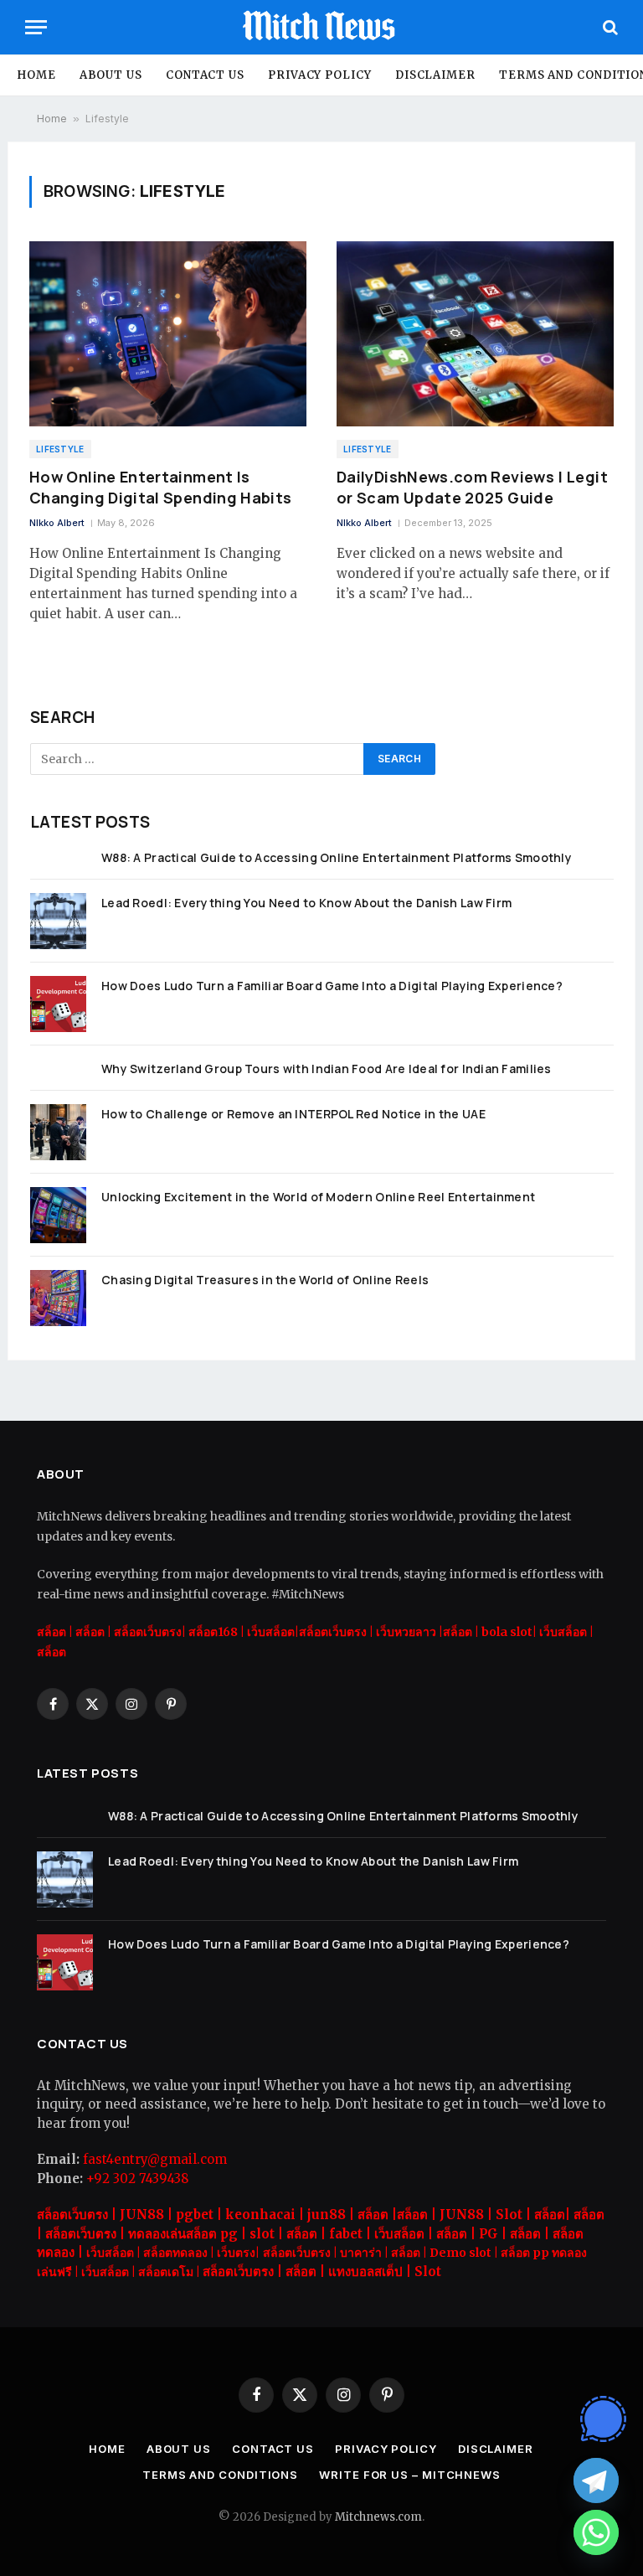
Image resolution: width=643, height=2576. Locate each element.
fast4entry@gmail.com (155, 2159)
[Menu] (36, 27)
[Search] (609, 27)
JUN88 (142, 2215)
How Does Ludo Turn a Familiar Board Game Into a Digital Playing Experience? (332, 986)
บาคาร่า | (365, 2253)
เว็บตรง (236, 2253)
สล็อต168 (213, 1632)
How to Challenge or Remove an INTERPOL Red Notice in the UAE (293, 1114)
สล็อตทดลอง (175, 2253)
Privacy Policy (320, 75)
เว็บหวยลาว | (409, 1632)
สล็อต (51, 1632)
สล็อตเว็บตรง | (78, 2215)
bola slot (507, 1632)
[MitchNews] (321, 27)
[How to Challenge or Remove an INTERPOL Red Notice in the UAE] (58, 1132)
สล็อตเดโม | (170, 2272)
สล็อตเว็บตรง (333, 1632)
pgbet (195, 2215)
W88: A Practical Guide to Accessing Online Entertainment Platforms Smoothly (337, 857)
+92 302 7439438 (137, 2179)
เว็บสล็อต (562, 1632)
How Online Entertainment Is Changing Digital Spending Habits (161, 487)
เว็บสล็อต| (273, 1632)
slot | (268, 2234)
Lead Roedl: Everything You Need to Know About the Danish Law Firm (306, 903)
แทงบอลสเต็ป (365, 2271)
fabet (346, 2234)
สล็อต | (93, 1632)
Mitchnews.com (378, 2517)
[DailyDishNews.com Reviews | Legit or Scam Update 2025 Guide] (475, 334)
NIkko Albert (57, 523)
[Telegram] (596, 2480)
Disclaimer (435, 75)
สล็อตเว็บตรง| (151, 1632)
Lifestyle (60, 449)
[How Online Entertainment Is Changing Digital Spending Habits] (168, 334)
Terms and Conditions (220, 2475)
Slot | (515, 2215)
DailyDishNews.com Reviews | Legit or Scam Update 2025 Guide (472, 487)
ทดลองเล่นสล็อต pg (183, 2234)
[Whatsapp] (596, 2532)
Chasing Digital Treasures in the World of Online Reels (265, 1280)
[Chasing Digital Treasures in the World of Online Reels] (58, 1298)
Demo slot (460, 2253)
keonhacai (260, 2215)
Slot (428, 2271)
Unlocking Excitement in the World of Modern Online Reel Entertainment (318, 1197)
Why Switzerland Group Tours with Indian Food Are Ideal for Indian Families (327, 1069)
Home (36, 75)
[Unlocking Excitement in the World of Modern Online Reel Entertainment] (58, 1215)
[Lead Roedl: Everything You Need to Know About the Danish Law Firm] (58, 921)
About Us (111, 75)
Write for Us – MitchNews (410, 2475)
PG (489, 2234)
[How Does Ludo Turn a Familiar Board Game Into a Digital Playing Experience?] (58, 1004)
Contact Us (205, 75)
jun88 (327, 2215)
